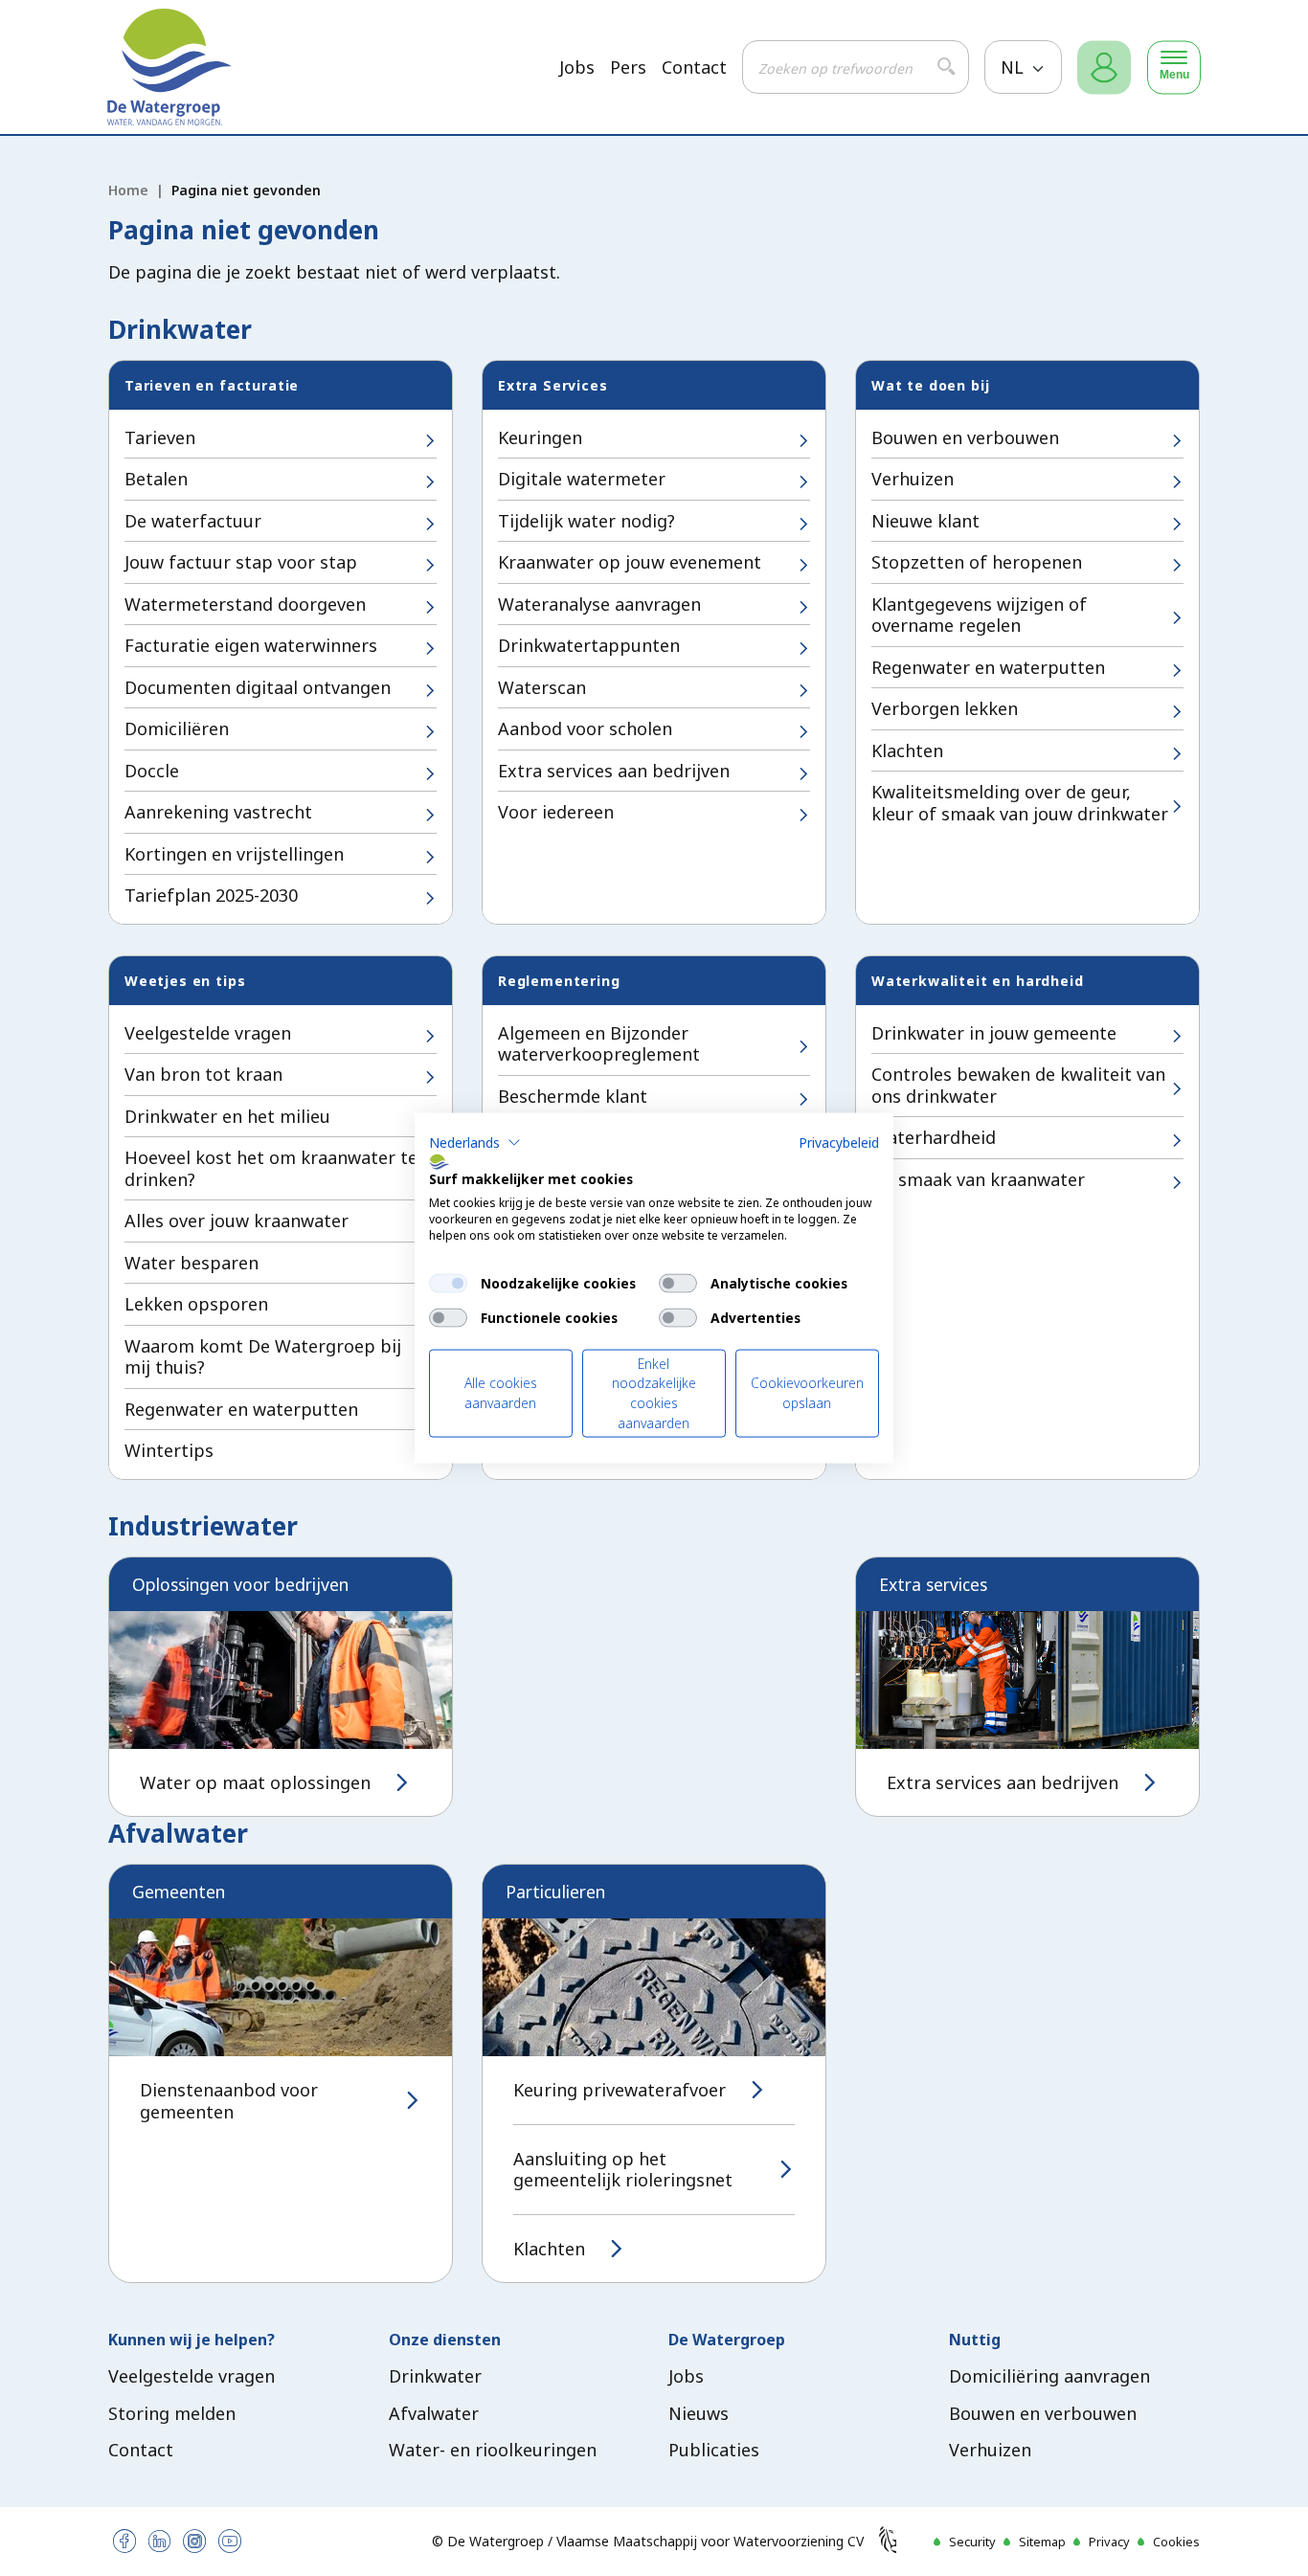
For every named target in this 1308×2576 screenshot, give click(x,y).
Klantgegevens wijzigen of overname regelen (979, 615)
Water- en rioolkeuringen (493, 2450)
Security (972, 2542)
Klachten (907, 750)
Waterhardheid (934, 1137)
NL (1015, 67)
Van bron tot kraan (203, 1074)
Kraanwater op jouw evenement (630, 562)
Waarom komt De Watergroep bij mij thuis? (263, 1357)
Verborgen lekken (945, 708)
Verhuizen (913, 479)
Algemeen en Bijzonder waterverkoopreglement (599, 1044)
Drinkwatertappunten (589, 645)
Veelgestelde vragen (208, 1033)
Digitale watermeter (582, 479)
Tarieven (160, 437)
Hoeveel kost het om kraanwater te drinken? (271, 1168)
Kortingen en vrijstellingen (234, 854)
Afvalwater (434, 2413)
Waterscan (542, 687)
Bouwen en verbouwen (965, 437)
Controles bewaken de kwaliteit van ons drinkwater (1018, 1085)
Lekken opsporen (196, 1304)
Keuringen (540, 437)
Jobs (577, 67)
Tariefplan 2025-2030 (211, 895)
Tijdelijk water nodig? (586, 521)
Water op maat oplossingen (255, 1783)
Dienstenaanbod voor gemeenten (229, 2101)
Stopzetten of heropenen (977, 562)
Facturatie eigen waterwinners (251, 645)
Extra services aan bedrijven (614, 771)
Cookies (1176, 2542)
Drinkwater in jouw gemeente (994, 1033)
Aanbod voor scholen (585, 728)
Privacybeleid (839, 1142)
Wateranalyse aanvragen (599, 604)
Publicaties (714, 2450)
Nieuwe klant (925, 521)
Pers (628, 67)
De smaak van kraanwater (978, 1179)
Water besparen (192, 1263)
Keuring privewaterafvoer (620, 2090)
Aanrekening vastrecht (218, 812)
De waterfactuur (193, 521)
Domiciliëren (177, 728)
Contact (694, 67)
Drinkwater (435, 2376)
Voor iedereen (556, 812)
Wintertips (169, 1450)
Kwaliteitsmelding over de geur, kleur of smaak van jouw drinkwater (1020, 803)
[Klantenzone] (1104, 67)
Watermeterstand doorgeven (245, 604)
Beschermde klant (573, 1096)
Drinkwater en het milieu (227, 1116)
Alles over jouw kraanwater (237, 1221)
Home (128, 190)
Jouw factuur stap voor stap (241, 562)
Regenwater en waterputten (988, 667)
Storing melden (172, 2413)
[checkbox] (448, 1283)
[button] (475, 1142)
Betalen (156, 479)
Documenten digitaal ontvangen (258, 687)
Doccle (152, 771)
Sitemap (1042, 2542)
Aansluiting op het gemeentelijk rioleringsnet (623, 2170)
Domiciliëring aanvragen (1049, 2376)
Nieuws (699, 2413)
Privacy (1109, 2542)
